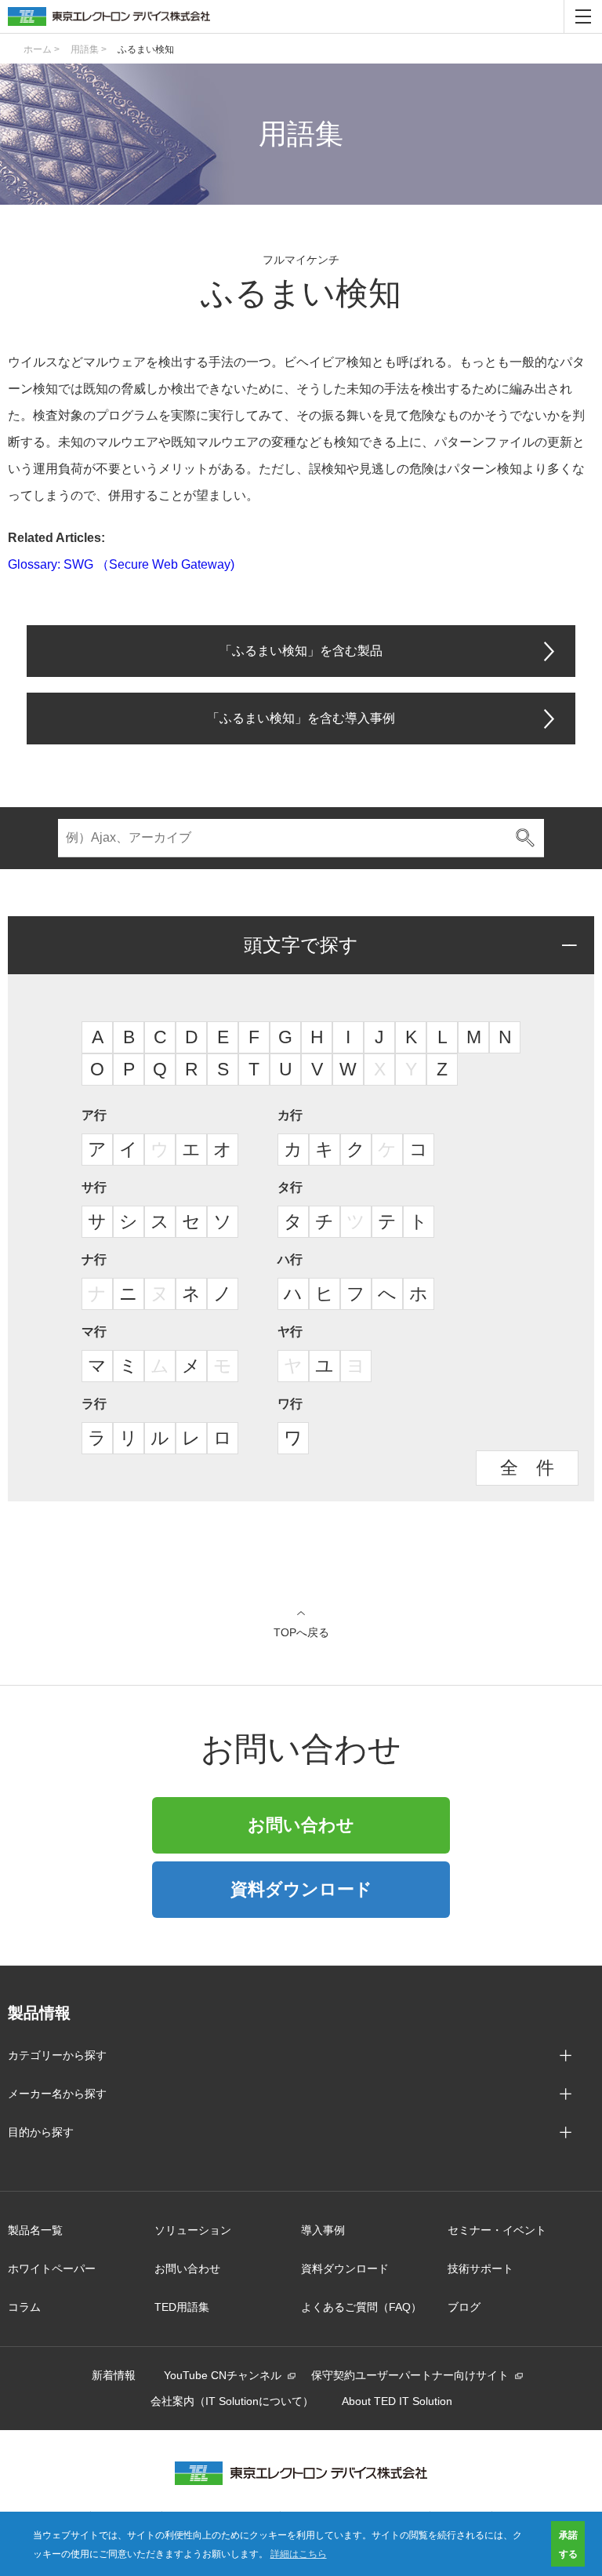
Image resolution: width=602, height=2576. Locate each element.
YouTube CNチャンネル (223, 2375)
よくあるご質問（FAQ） (361, 2307)
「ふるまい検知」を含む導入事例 (301, 718)
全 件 (527, 1468)
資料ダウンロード (301, 1889)
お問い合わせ (301, 1825)
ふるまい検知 (146, 49)
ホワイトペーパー (52, 2269)
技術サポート (481, 2269)
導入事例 (323, 2230)
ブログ (464, 2307)
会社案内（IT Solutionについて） (232, 2401)
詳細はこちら (299, 2553)
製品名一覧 (35, 2230)
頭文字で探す (301, 945)
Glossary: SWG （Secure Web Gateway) (121, 564)
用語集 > (89, 49)
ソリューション (193, 2230)
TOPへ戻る (301, 1632)
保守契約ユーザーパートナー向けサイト (410, 2375)
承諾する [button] (568, 2544)
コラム (24, 2307)
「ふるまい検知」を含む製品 (301, 651)
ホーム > (42, 49)
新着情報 (114, 2375)
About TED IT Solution (397, 2401)
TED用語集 (182, 2307)
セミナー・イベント (497, 2230)
